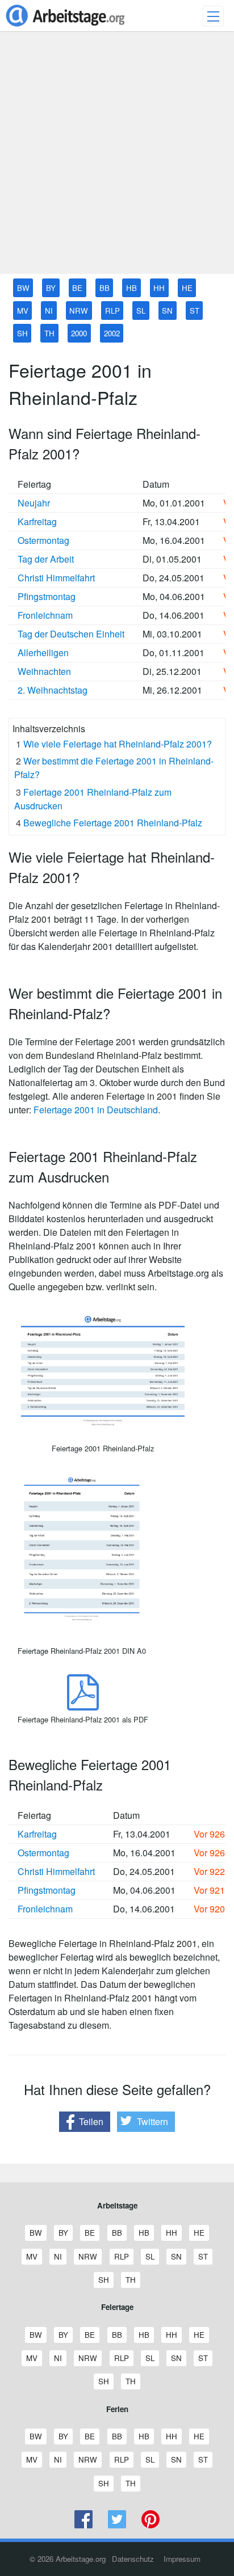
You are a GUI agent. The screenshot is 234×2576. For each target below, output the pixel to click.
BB (105, 288)
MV (23, 311)
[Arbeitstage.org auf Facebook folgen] (84, 2525)
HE (187, 288)
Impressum (182, 2559)
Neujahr (34, 503)
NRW (79, 311)
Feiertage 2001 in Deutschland (96, 1110)
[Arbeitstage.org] (65, 28)
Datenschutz (133, 2559)
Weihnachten (44, 671)
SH (22, 333)
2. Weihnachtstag (53, 690)
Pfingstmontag (47, 596)
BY (51, 288)
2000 (79, 333)
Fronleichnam (45, 615)
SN (167, 311)
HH (159, 288)
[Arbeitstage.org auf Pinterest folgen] (150, 2525)
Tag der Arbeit (46, 559)
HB (131, 288)
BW (23, 288)
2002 (112, 333)
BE (77, 288)
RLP (112, 311)
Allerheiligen (43, 653)
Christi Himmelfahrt (56, 578)
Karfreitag (37, 521)
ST (195, 311)
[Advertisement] (117, 157)
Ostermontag (43, 540)
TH (49, 333)
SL (141, 311)
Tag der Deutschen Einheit (71, 634)
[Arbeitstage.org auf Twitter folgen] (117, 2525)
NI (49, 311)
